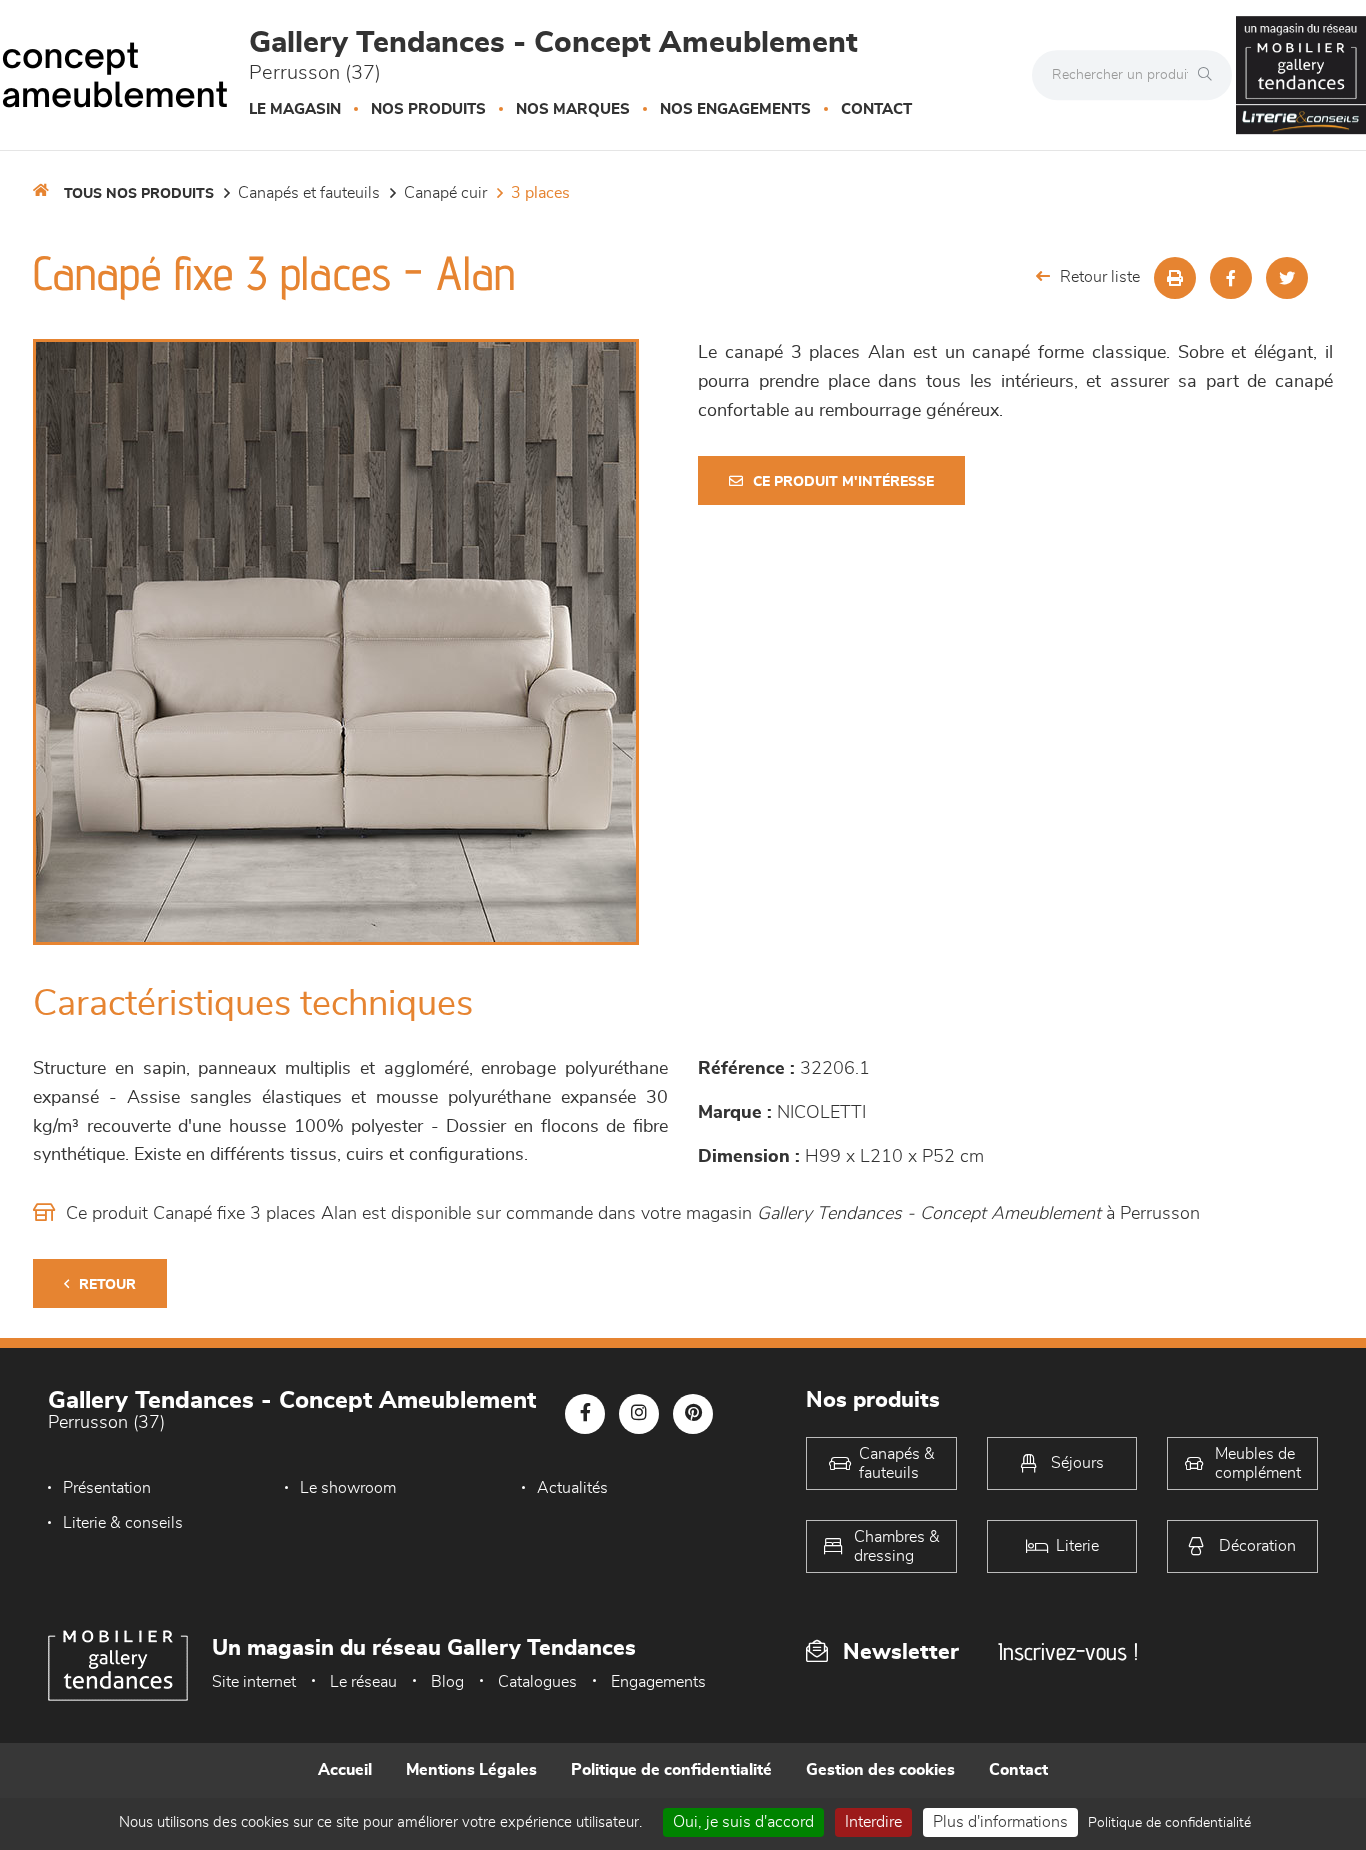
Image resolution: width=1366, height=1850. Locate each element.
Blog (447, 1682)
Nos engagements (735, 109)
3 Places (540, 193)
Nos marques (573, 109)
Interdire (873, 1822)
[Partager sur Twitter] (1287, 278)
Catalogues (537, 1682)
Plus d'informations (1000, 1822)
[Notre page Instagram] (639, 1414)
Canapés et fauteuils (309, 193)
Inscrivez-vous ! (1068, 1651)
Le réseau (363, 1682)
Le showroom (348, 1488)
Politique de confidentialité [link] (1169, 1823)
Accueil (345, 1770)
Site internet (254, 1682)
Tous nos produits (139, 194)
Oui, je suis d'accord (743, 1822)
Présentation (107, 1488)
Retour (107, 1285)
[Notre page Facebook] (585, 1414)
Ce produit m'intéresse (843, 482)
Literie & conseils (123, 1523)
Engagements (658, 1682)
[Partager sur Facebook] (1231, 278)
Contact (876, 109)
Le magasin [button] (295, 109)
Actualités (572, 1488)
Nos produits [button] (428, 109)
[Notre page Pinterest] (693, 1414)
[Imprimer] (1175, 278)
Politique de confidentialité (671, 1770)
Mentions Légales (471, 1770)
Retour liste (1100, 277)
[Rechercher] (1210, 75)
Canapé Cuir (445, 193)
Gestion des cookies (880, 1770)
